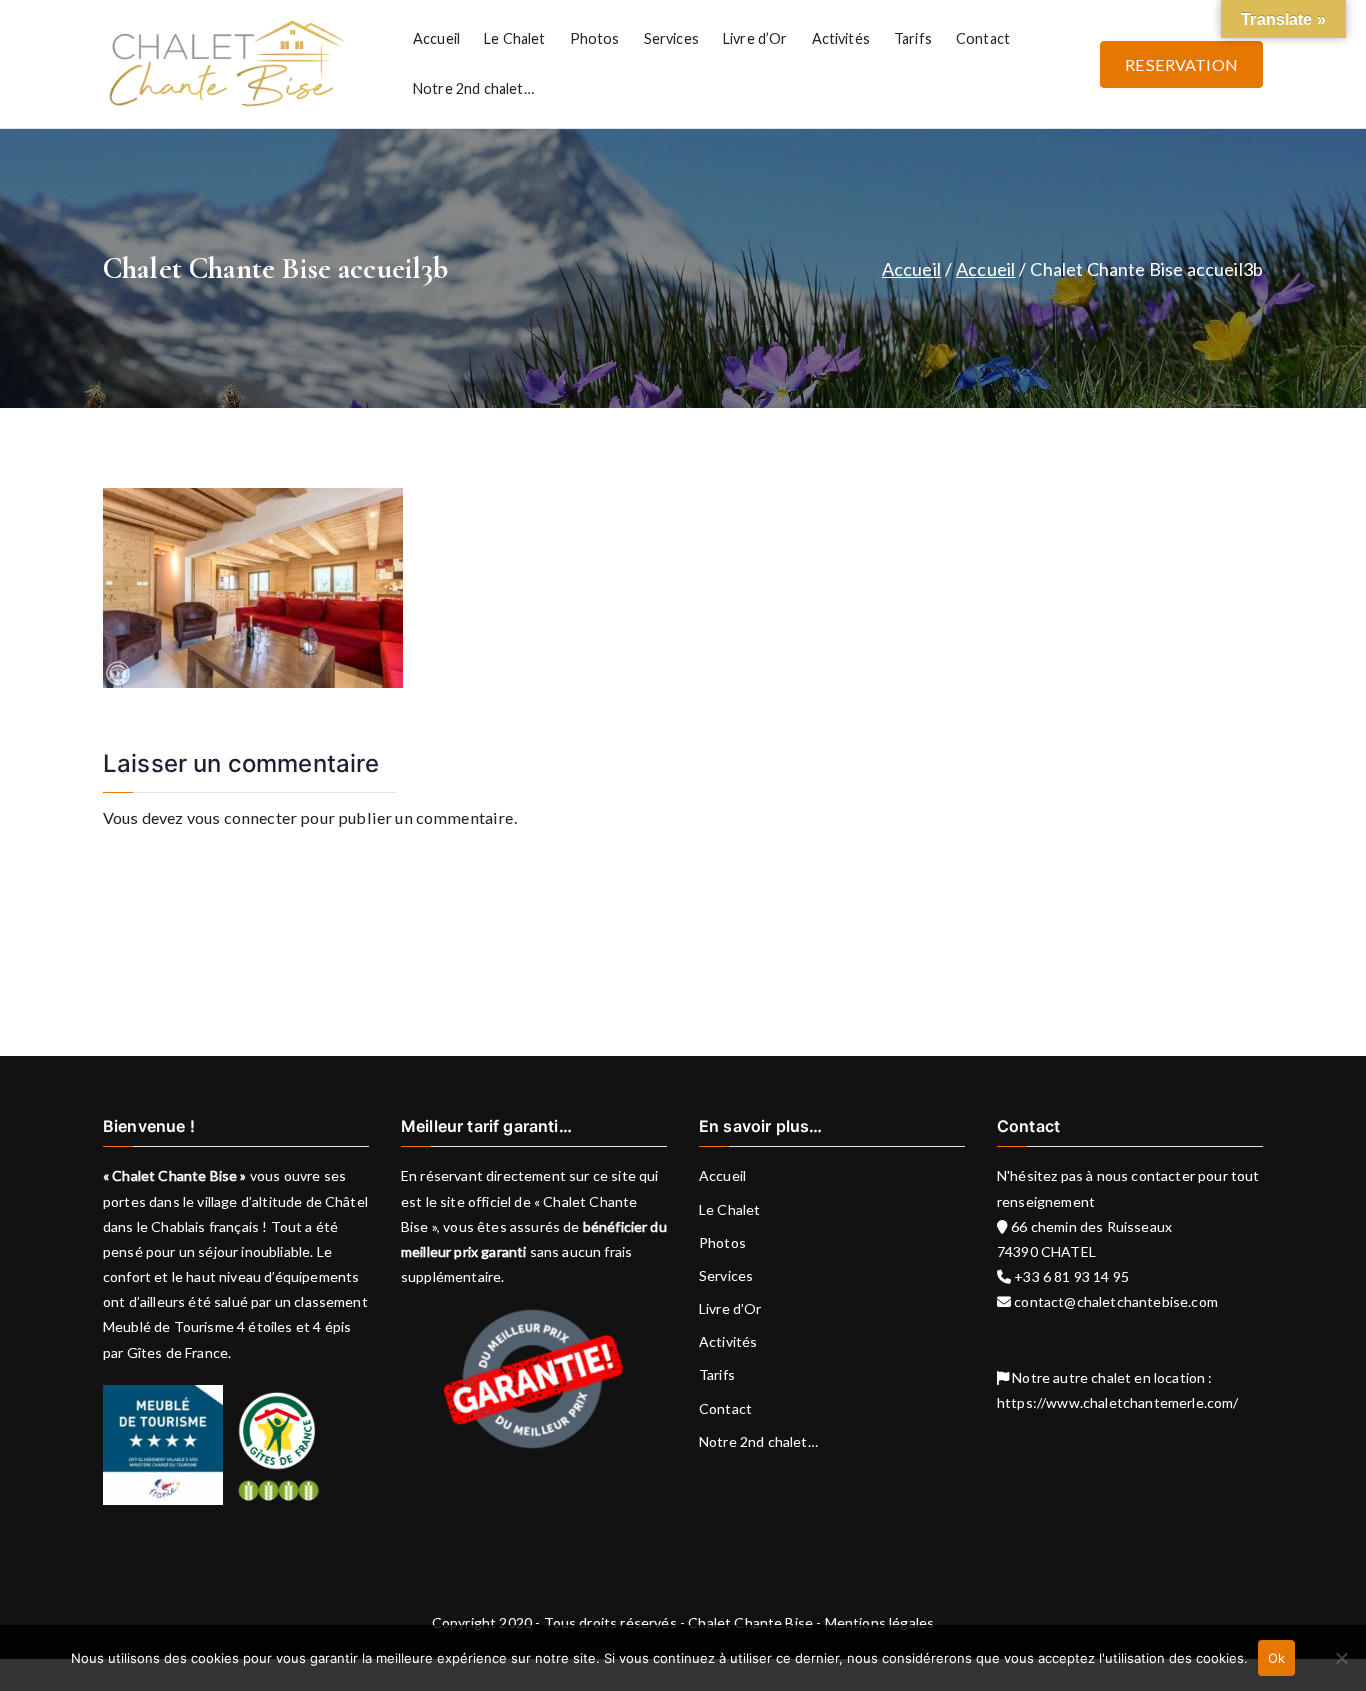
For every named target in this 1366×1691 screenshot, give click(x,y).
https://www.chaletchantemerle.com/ (1118, 1402)
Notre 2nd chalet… (473, 88)
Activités (841, 38)
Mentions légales (880, 1622)
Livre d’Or (755, 38)
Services (671, 38)
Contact (983, 38)
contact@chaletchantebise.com (1114, 1301)
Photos (595, 38)
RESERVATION (1181, 64)
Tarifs (913, 38)
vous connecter (242, 817)
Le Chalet (514, 38)
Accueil (436, 38)
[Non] (1341, 1658)
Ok (1276, 1658)
